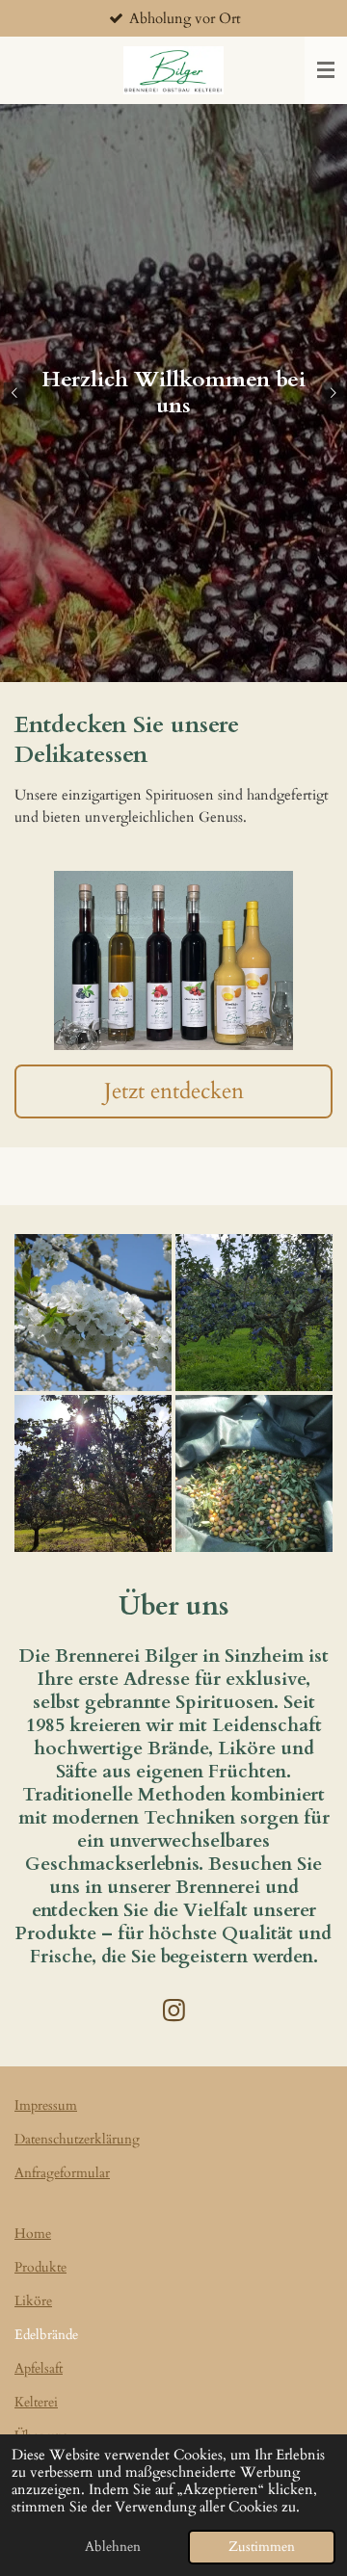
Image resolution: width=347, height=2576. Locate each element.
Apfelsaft (39, 2368)
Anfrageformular (62, 2173)
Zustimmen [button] (262, 2547)
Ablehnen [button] (113, 2547)
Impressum (46, 2105)
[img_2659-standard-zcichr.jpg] (93, 1313)
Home (33, 2234)
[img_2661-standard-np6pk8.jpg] (93, 1473)
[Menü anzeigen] (326, 70)
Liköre (33, 2301)
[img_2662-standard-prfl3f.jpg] (254, 1473)
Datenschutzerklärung (77, 2139)
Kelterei (36, 2402)
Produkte (40, 2267)
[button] (315, 888)
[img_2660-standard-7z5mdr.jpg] (254, 1313)
